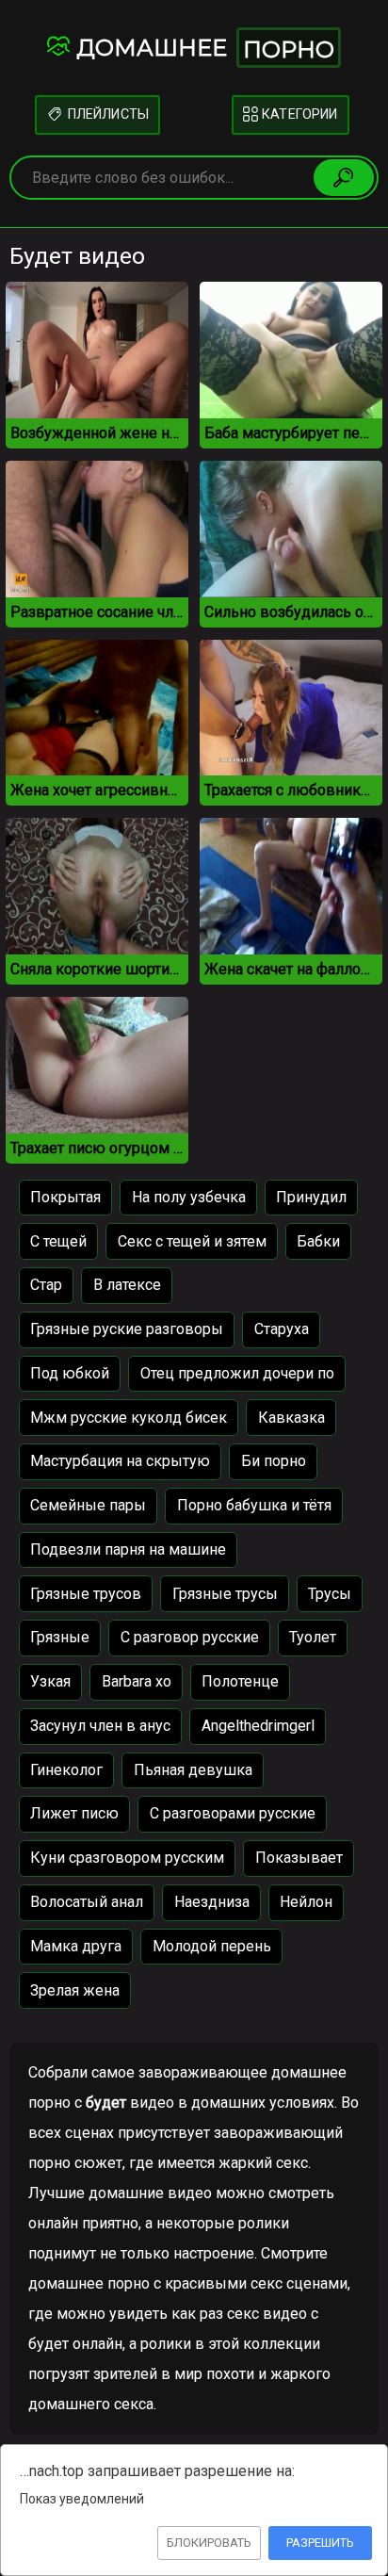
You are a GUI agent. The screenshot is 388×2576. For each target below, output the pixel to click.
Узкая (50, 1681)
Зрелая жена (75, 1990)
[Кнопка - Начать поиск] (344, 177)
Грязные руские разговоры (127, 1329)
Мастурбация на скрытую (120, 1461)
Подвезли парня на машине (128, 1549)
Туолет (313, 1637)
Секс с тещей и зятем (192, 1241)
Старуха (282, 1329)
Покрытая (65, 1197)
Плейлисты (106, 114)
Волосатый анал (87, 1902)
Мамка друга (76, 1946)
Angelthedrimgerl (258, 1726)
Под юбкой (70, 1373)
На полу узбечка (189, 1197)
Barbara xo (137, 1681)
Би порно (274, 1461)
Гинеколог (66, 1770)
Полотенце (240, 1681)
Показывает (299, 1858)
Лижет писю (74, 1813)
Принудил (311, 1197)
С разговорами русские (233, 1813)
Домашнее (205, 49)
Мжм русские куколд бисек (129, 1418)
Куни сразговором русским (127, 1858)
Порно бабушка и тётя (254, 1505)
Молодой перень (212, 1946)
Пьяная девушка (193, 1770)
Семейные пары (88, 1505)
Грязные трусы (225, 1594)
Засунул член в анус (100, 1726)
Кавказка (291, 1418)
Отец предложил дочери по (237, 1373)
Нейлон (306, 1902)
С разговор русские (190, 1637)
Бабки (318, 1241)
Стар (46, 1285)
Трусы (330, 1594)
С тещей (58, 1241)
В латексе (127, 1285)
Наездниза (212, 1902)
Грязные (60, 1637)
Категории (298, 114)
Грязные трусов (86, 1594)
